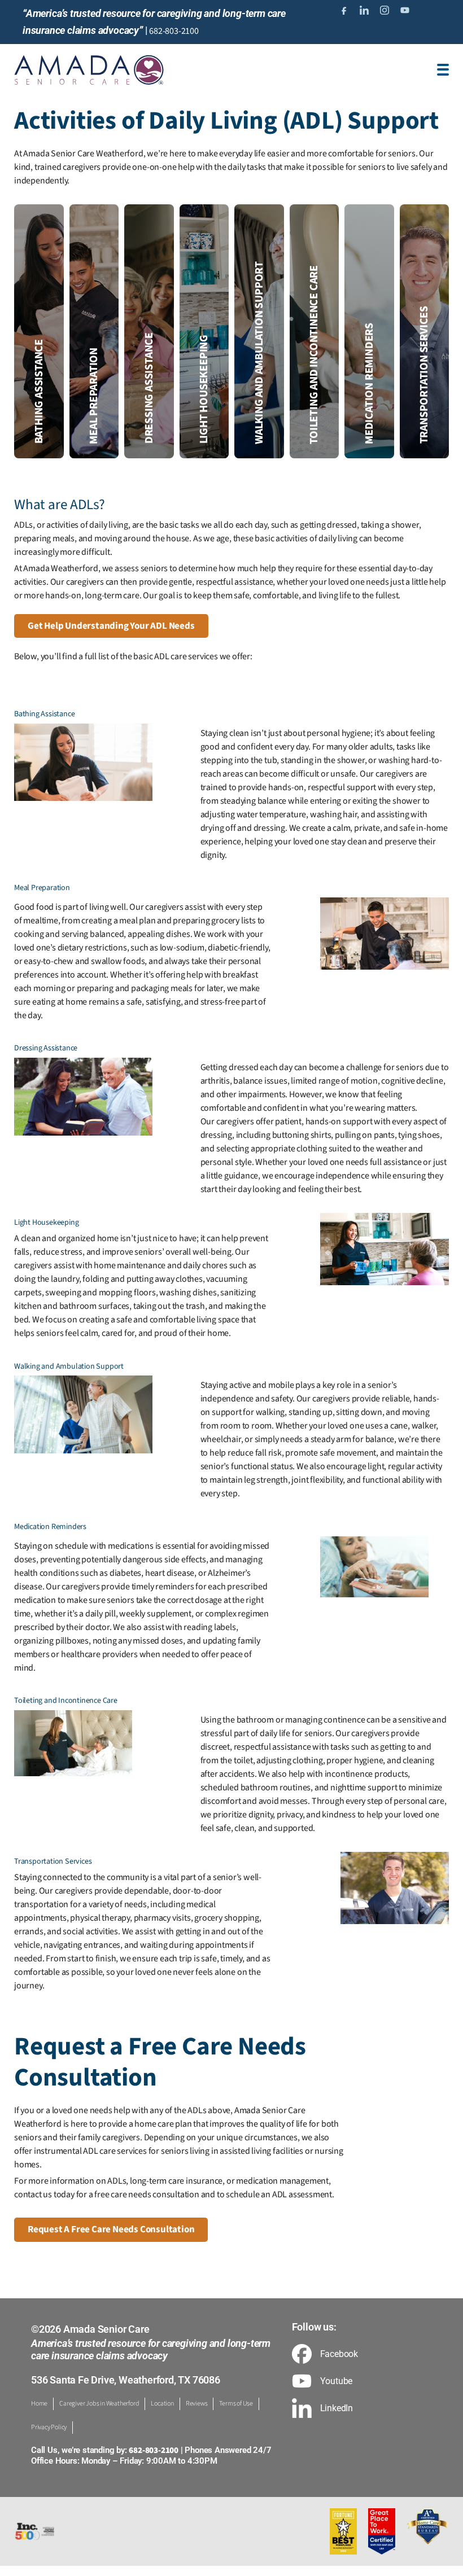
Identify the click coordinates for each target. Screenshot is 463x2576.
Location (162, 2404)
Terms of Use (236, 2404)
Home (39, 2404)
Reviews (197, 2404)
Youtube (337, 2381)
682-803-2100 (174, 31)
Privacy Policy (49, 2427)
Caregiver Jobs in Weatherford (99, 2404)
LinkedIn (337, 2408)
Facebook (339, 2354)
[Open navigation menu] (443, 70)
